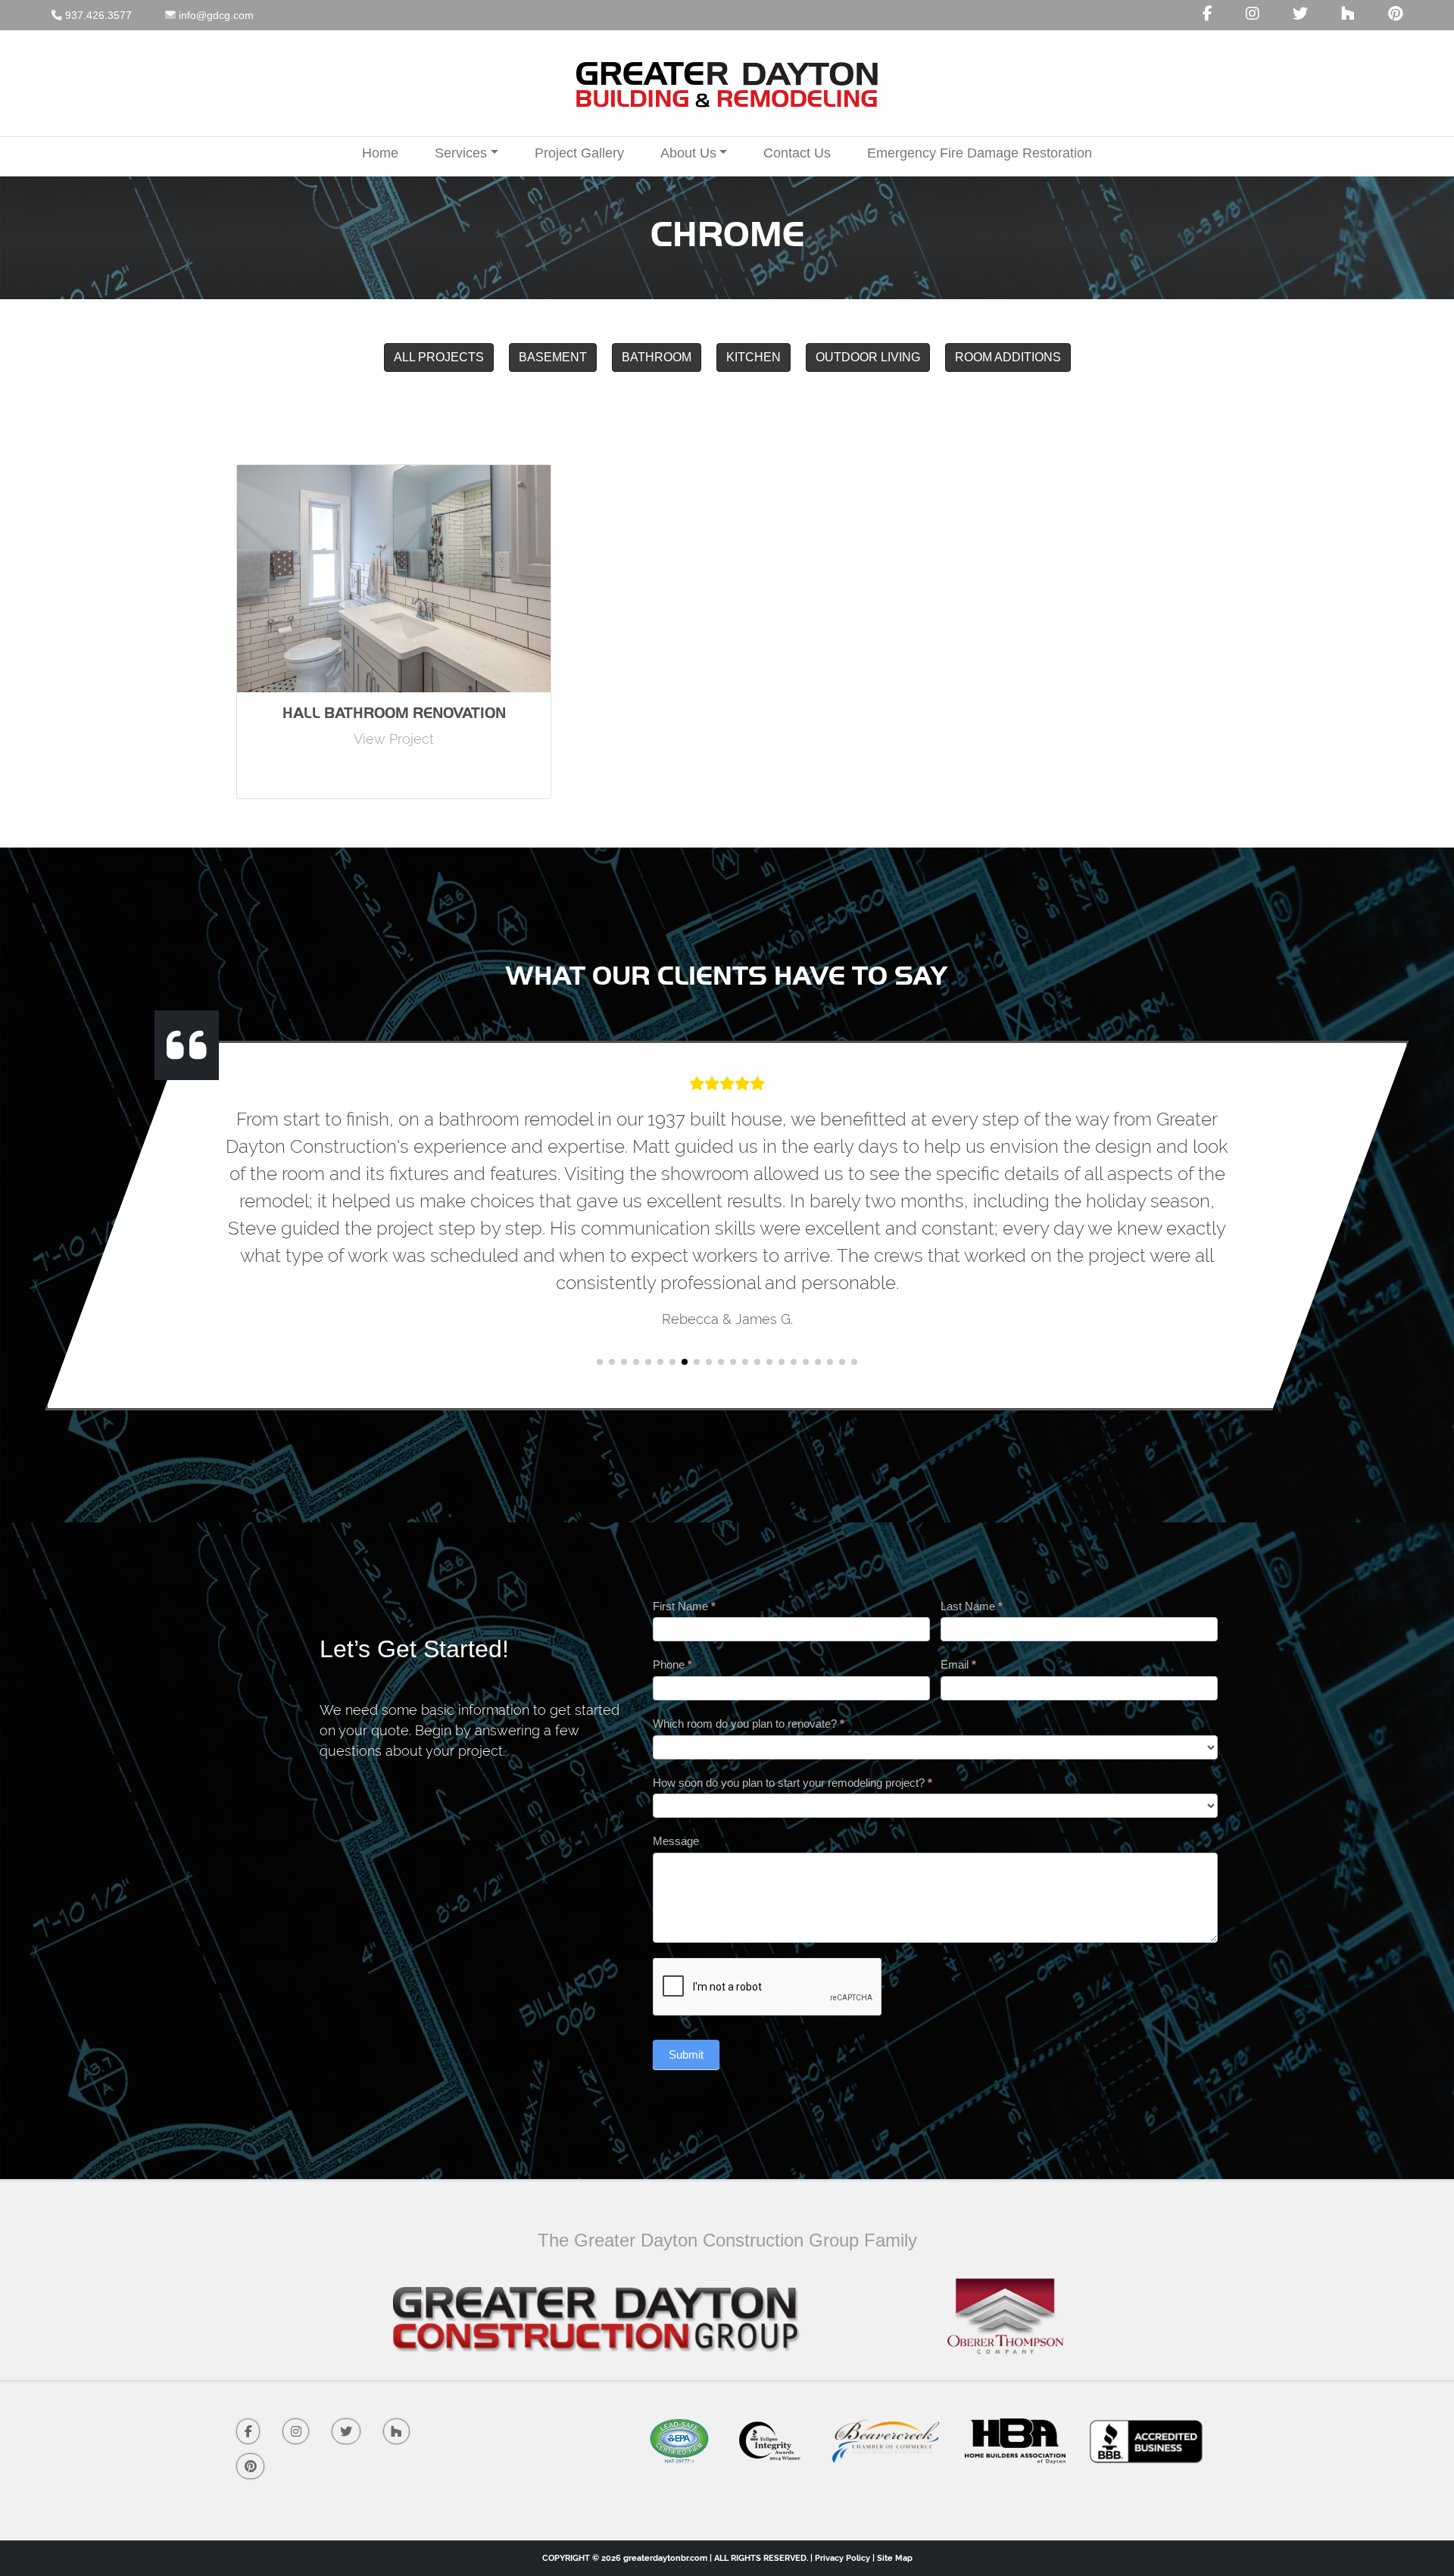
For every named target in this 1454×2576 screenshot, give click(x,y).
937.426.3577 (97, 15)
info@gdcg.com (215, 15)
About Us (688, 153)
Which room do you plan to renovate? (749, 1724)
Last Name (972, 1606)
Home (380, 153)
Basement (553, 357)
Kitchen (754, 357)
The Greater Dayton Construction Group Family (727, 2240)
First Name (684, 1606)
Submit (686, 2055)
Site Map (895, 2558)
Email (958, 1664)
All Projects (439, 357)
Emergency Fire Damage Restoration (980, 153)
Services (461, 153)
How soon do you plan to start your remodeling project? (793, 1783)
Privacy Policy (842, 2558)
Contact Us (797, 153)
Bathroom (657, 357)
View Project (394, 739)
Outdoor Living (868, 357)
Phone (672, 1664)
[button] (600, 1362)
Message (676, 1841)
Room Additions (1008, 357)
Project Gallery (579, 153)
